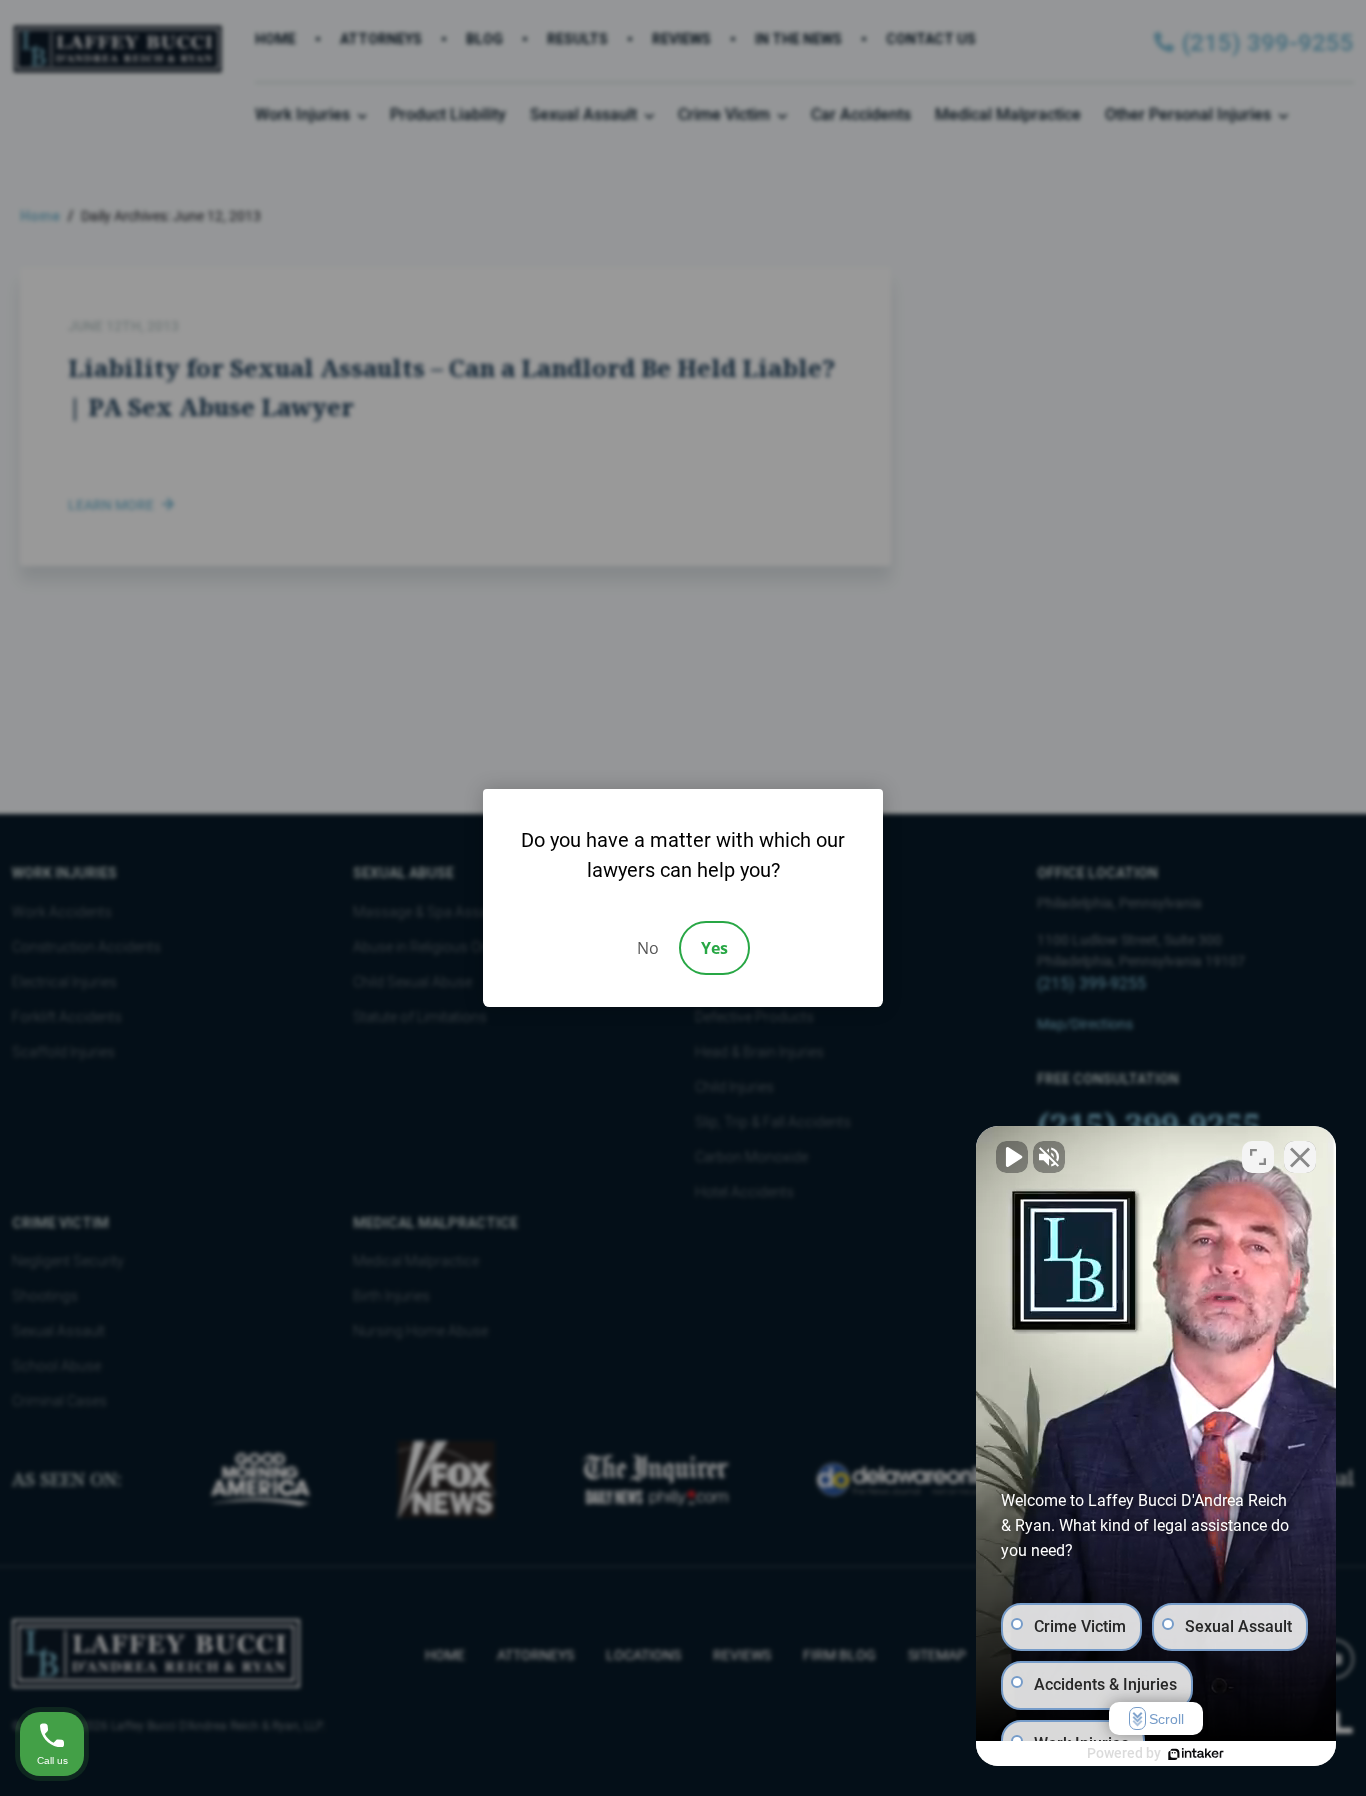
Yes (714, 948)
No (648, 948)
